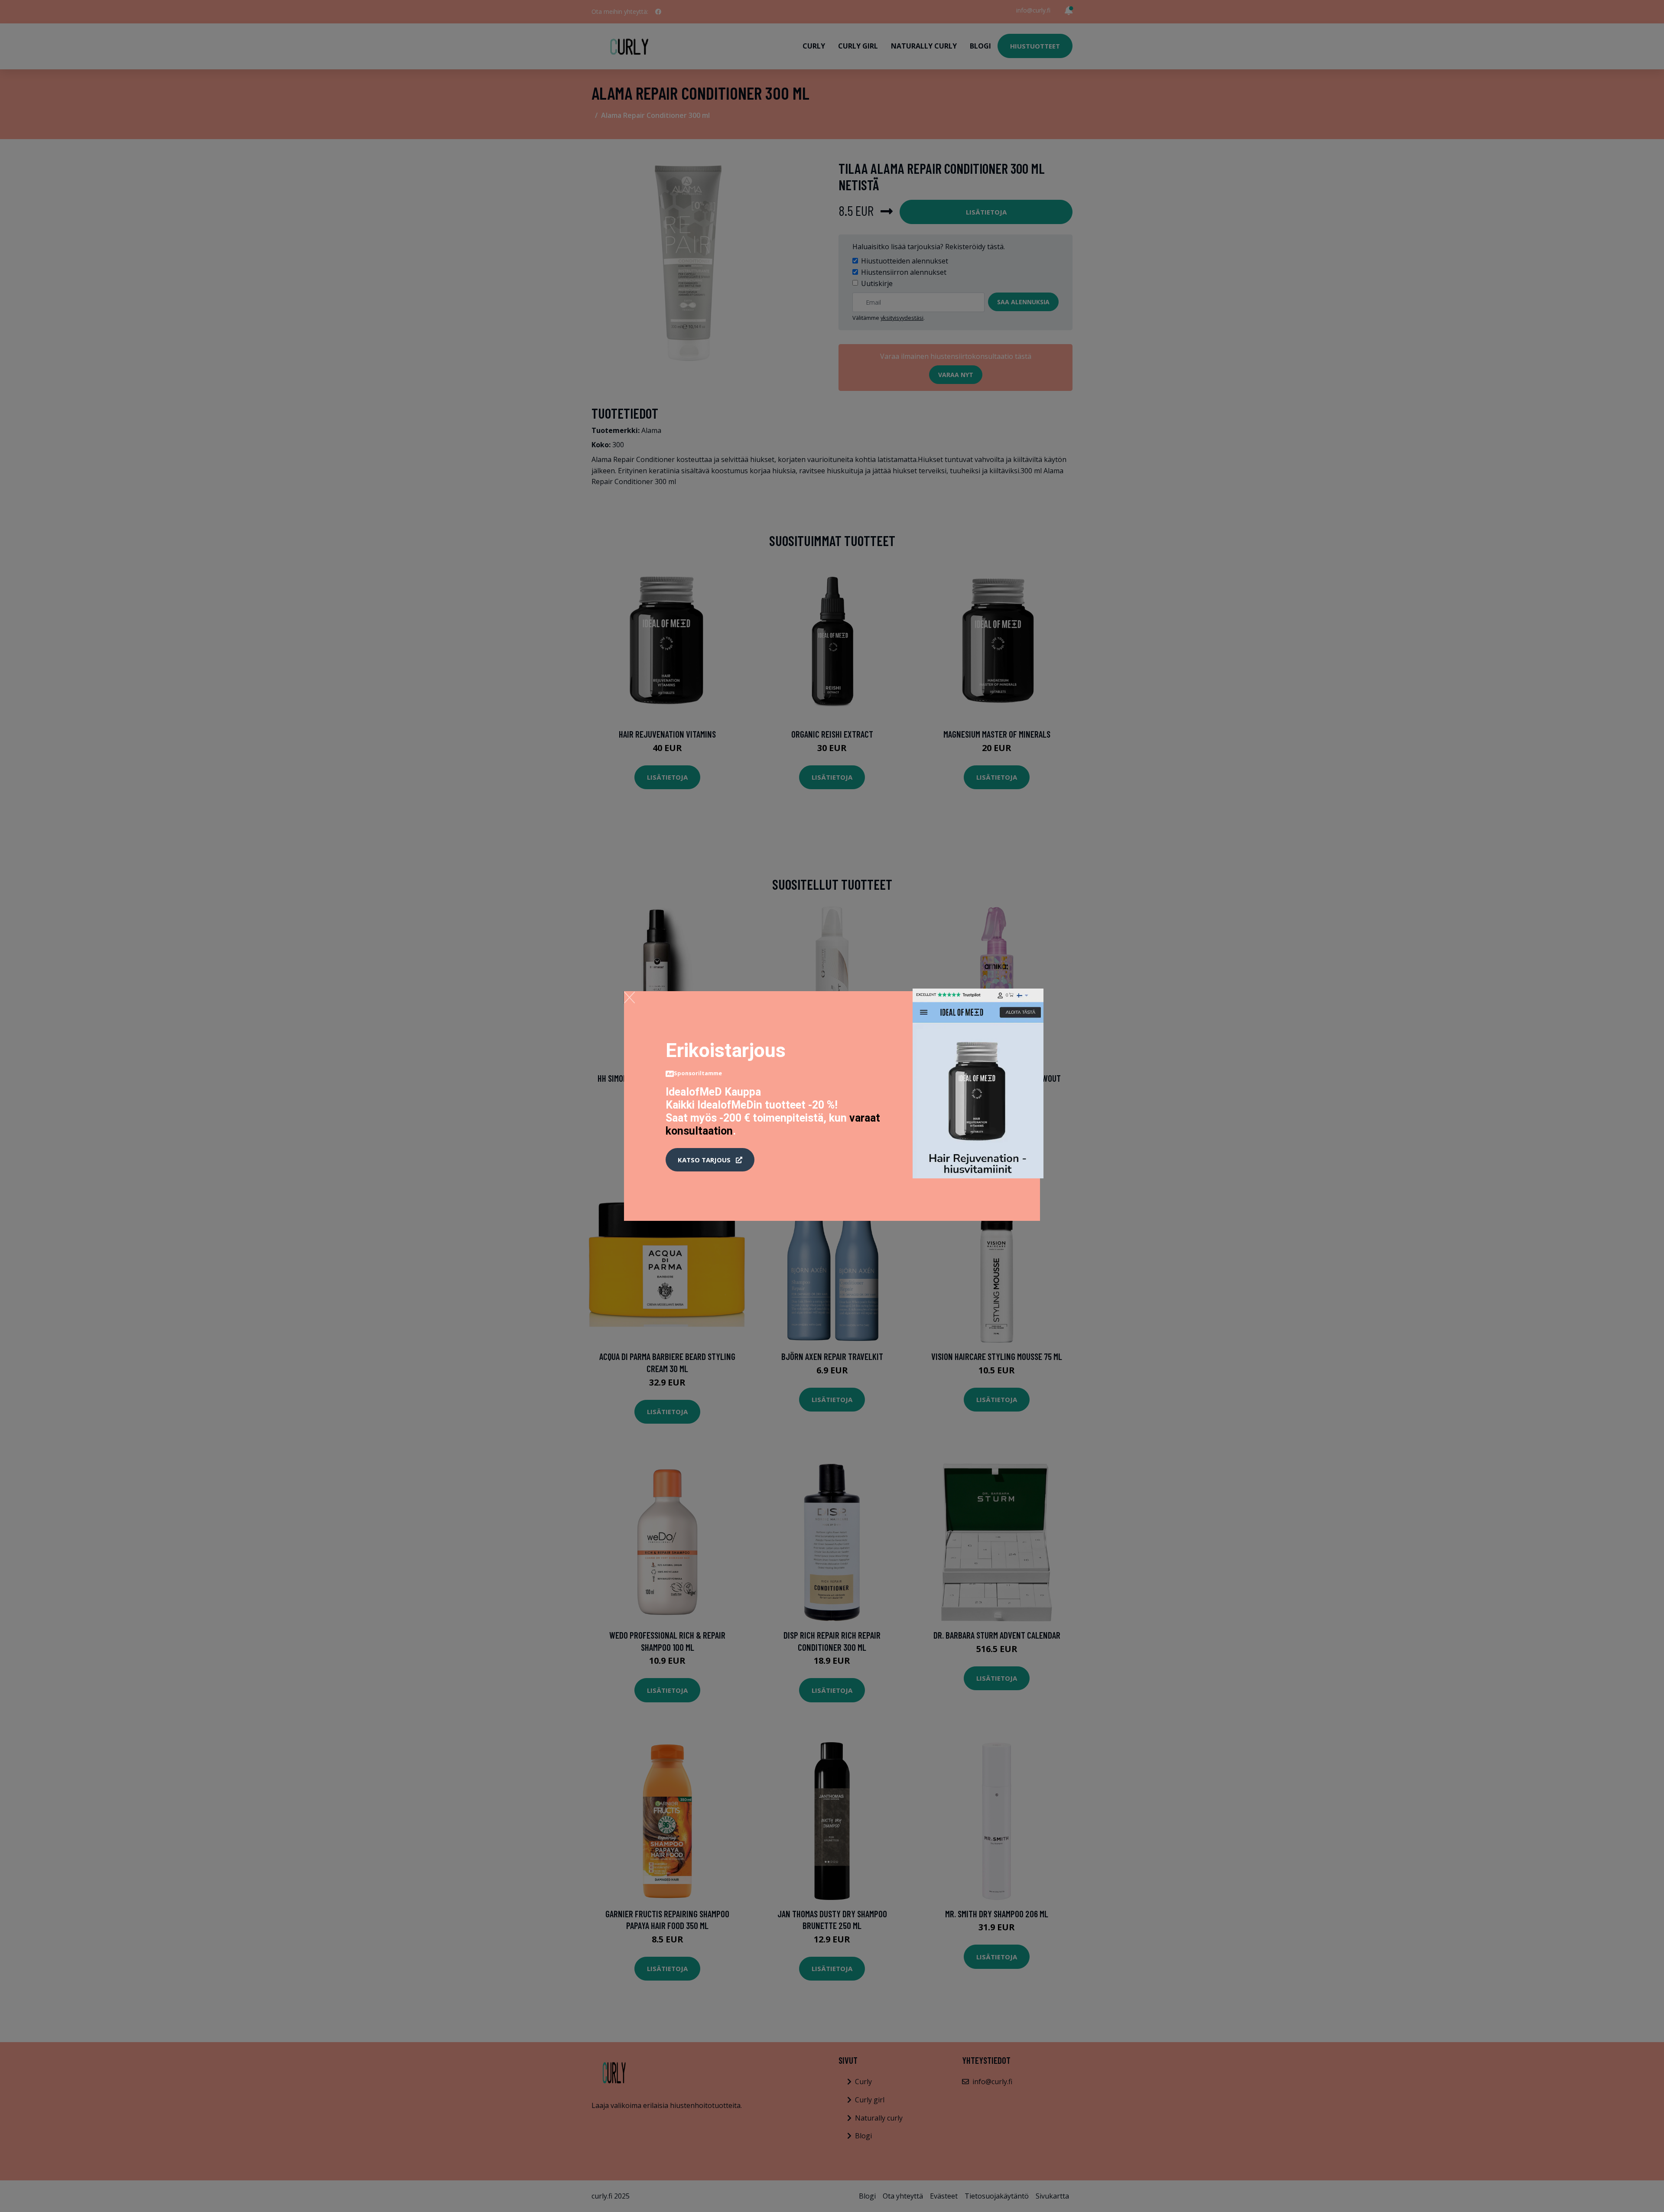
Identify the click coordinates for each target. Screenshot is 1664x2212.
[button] (710, 1160)
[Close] (629, 997)
